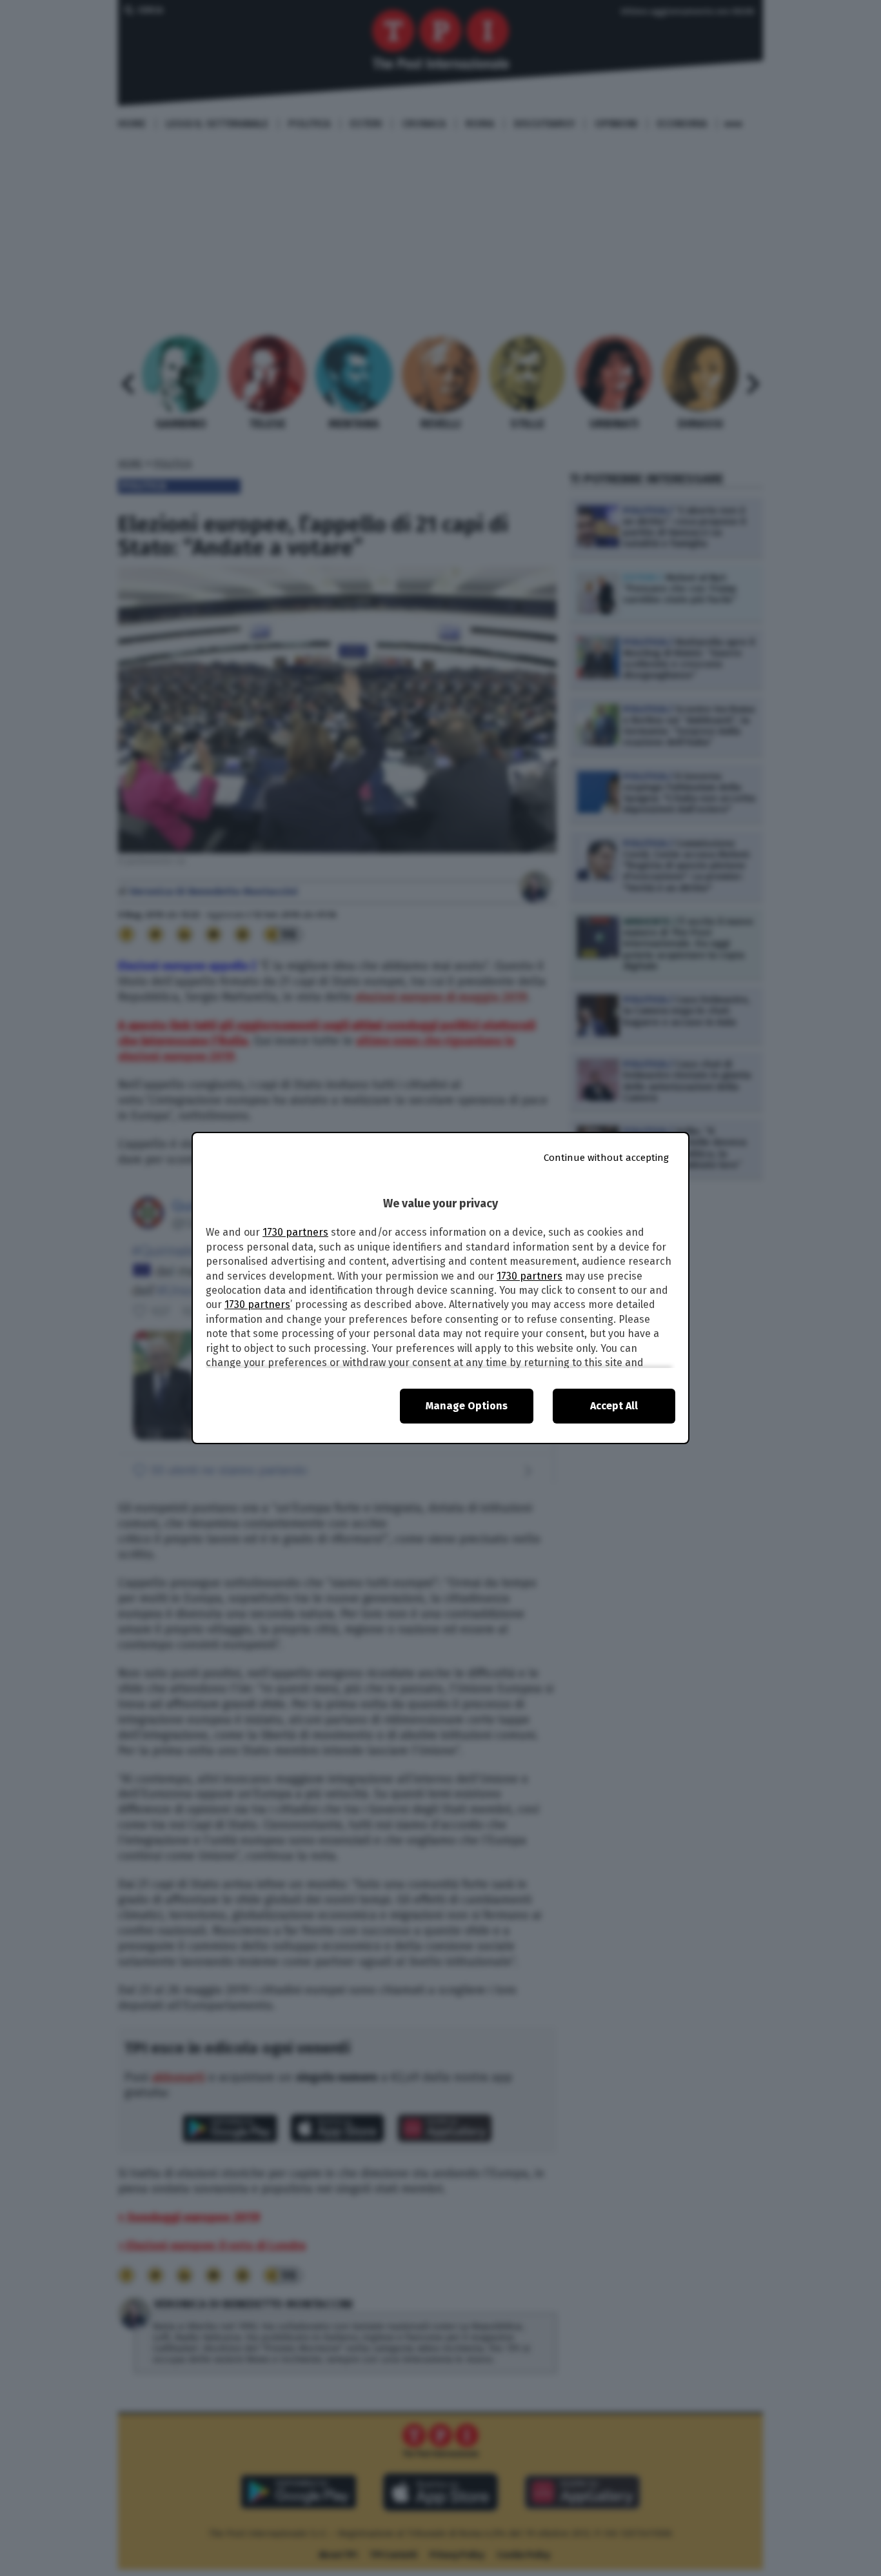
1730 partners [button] (295, 1232)
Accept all (614, 1406)
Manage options (467, 1406)
